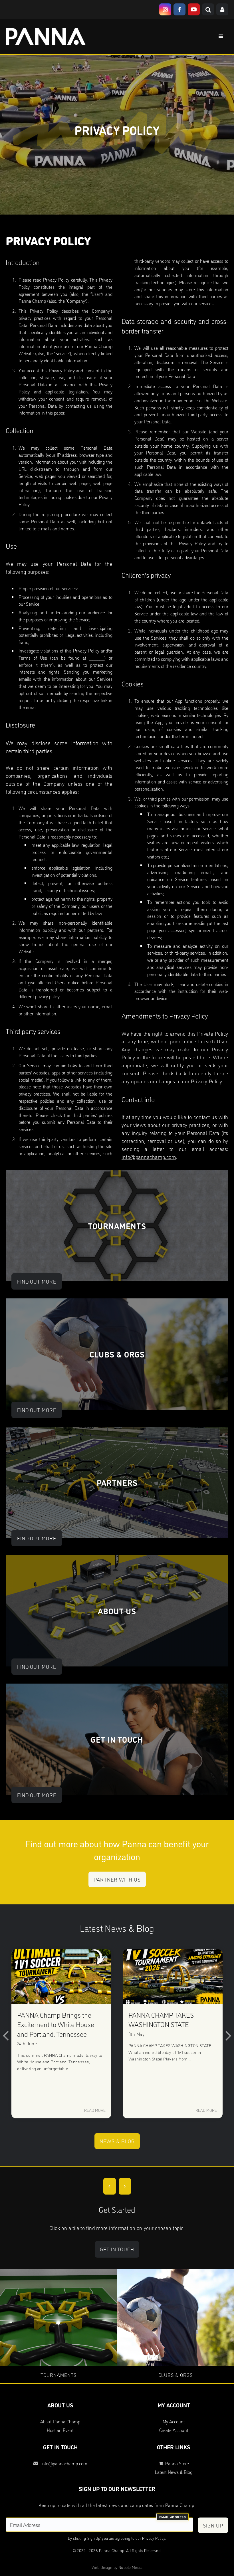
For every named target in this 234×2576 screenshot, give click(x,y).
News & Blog (117, 2141)
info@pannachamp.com (149, 1157)
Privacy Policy (154, 2538)
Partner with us (117, 1879)
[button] (6, 2035)
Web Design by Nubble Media (117, 2567)
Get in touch (117, 2249)
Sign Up (213, 2525)
